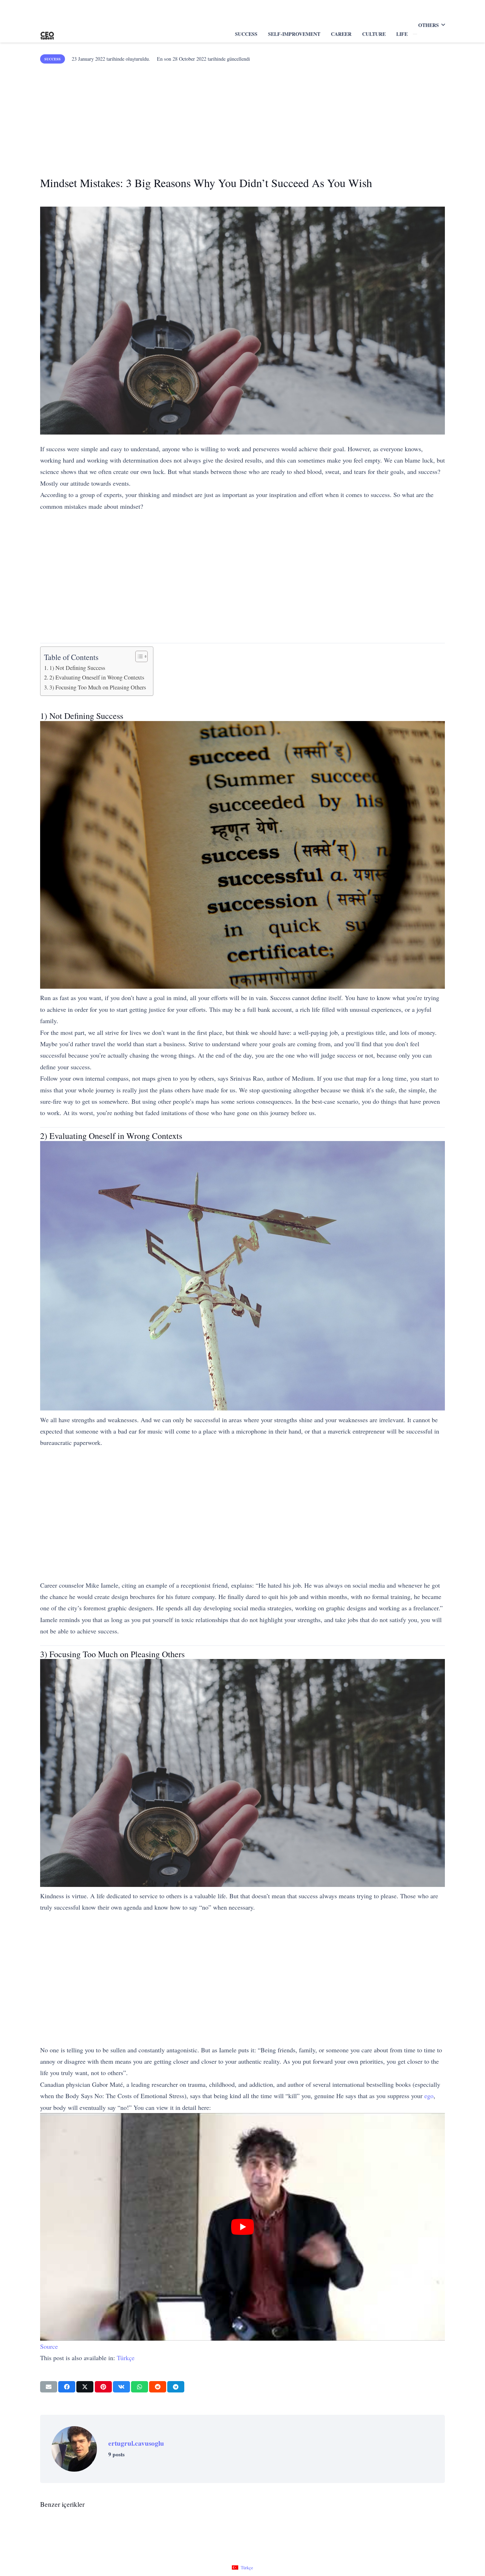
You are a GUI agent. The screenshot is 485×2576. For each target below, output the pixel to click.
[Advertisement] (243, 117)
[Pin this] (103, 2387)
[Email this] (49, 2387)
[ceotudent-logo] (47, 34)
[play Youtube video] (243, 2227)
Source (49, 2346)
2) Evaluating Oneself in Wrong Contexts (97, 677)
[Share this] (67, 2387)
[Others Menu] (415, 34)
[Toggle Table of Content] (138, 656)
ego (429, 2096)
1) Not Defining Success (77, 668)
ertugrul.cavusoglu (136, 2443)
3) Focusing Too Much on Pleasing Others (98, 687)
